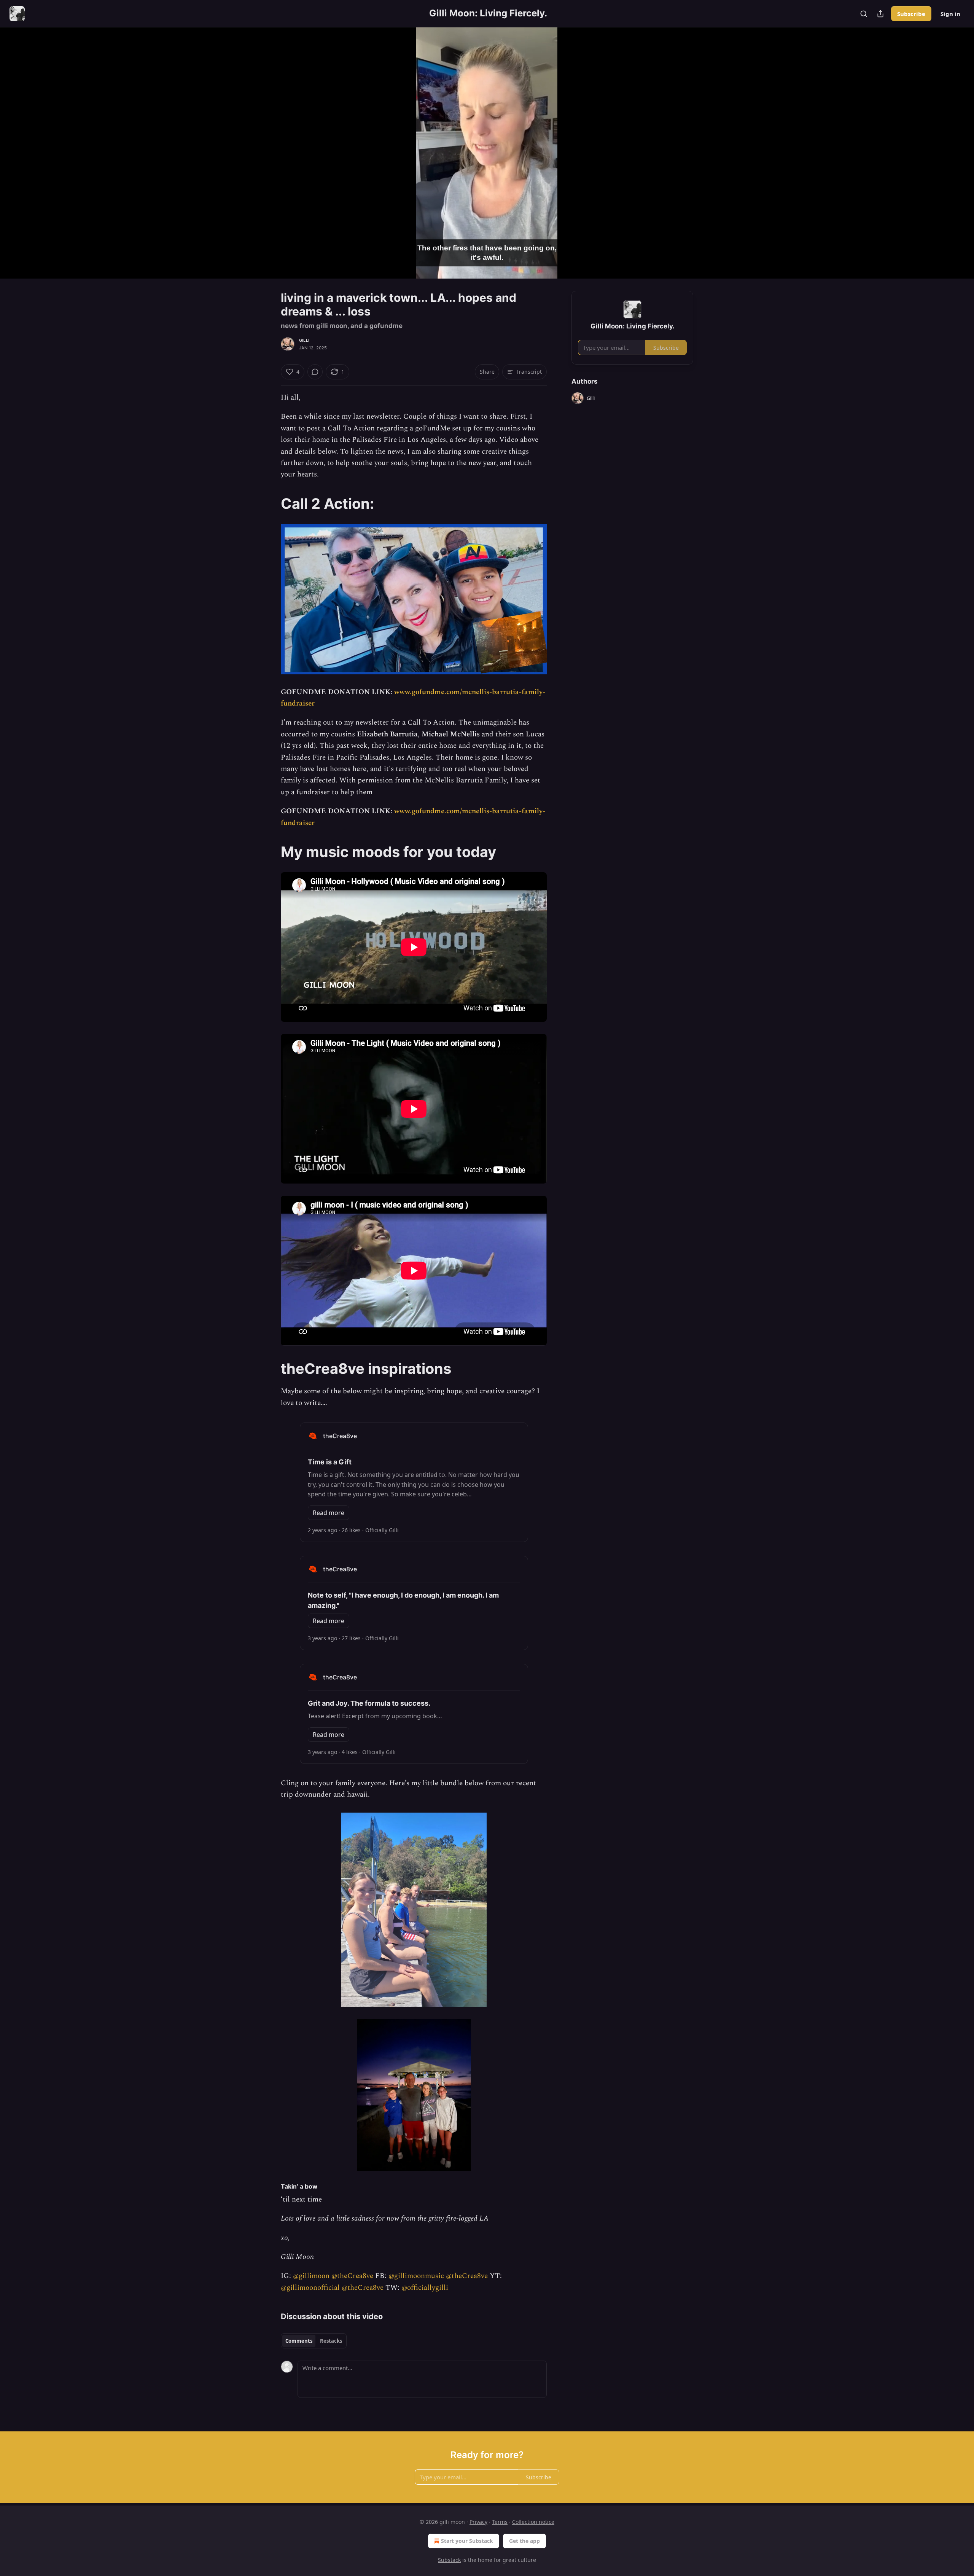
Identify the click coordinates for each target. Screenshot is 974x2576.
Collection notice (533, 2522)
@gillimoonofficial (310, 2288)
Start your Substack (467, 2541)
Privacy (478, 2522)
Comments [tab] (299, 2341)
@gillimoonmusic (416, 2276)
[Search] (864, 14)
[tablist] (314, 2341)
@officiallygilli (425, 2288)
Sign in (950, 14)
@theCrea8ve (352, 2276)
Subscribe (911, 14)
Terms (500, 2522)
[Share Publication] (880, 14)
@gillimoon (311, 2276)
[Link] (270, 503)
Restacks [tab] (331, 2341)
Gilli (304, 340)
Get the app (524, 2541)
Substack (449, 2560)
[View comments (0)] (712, 153)
